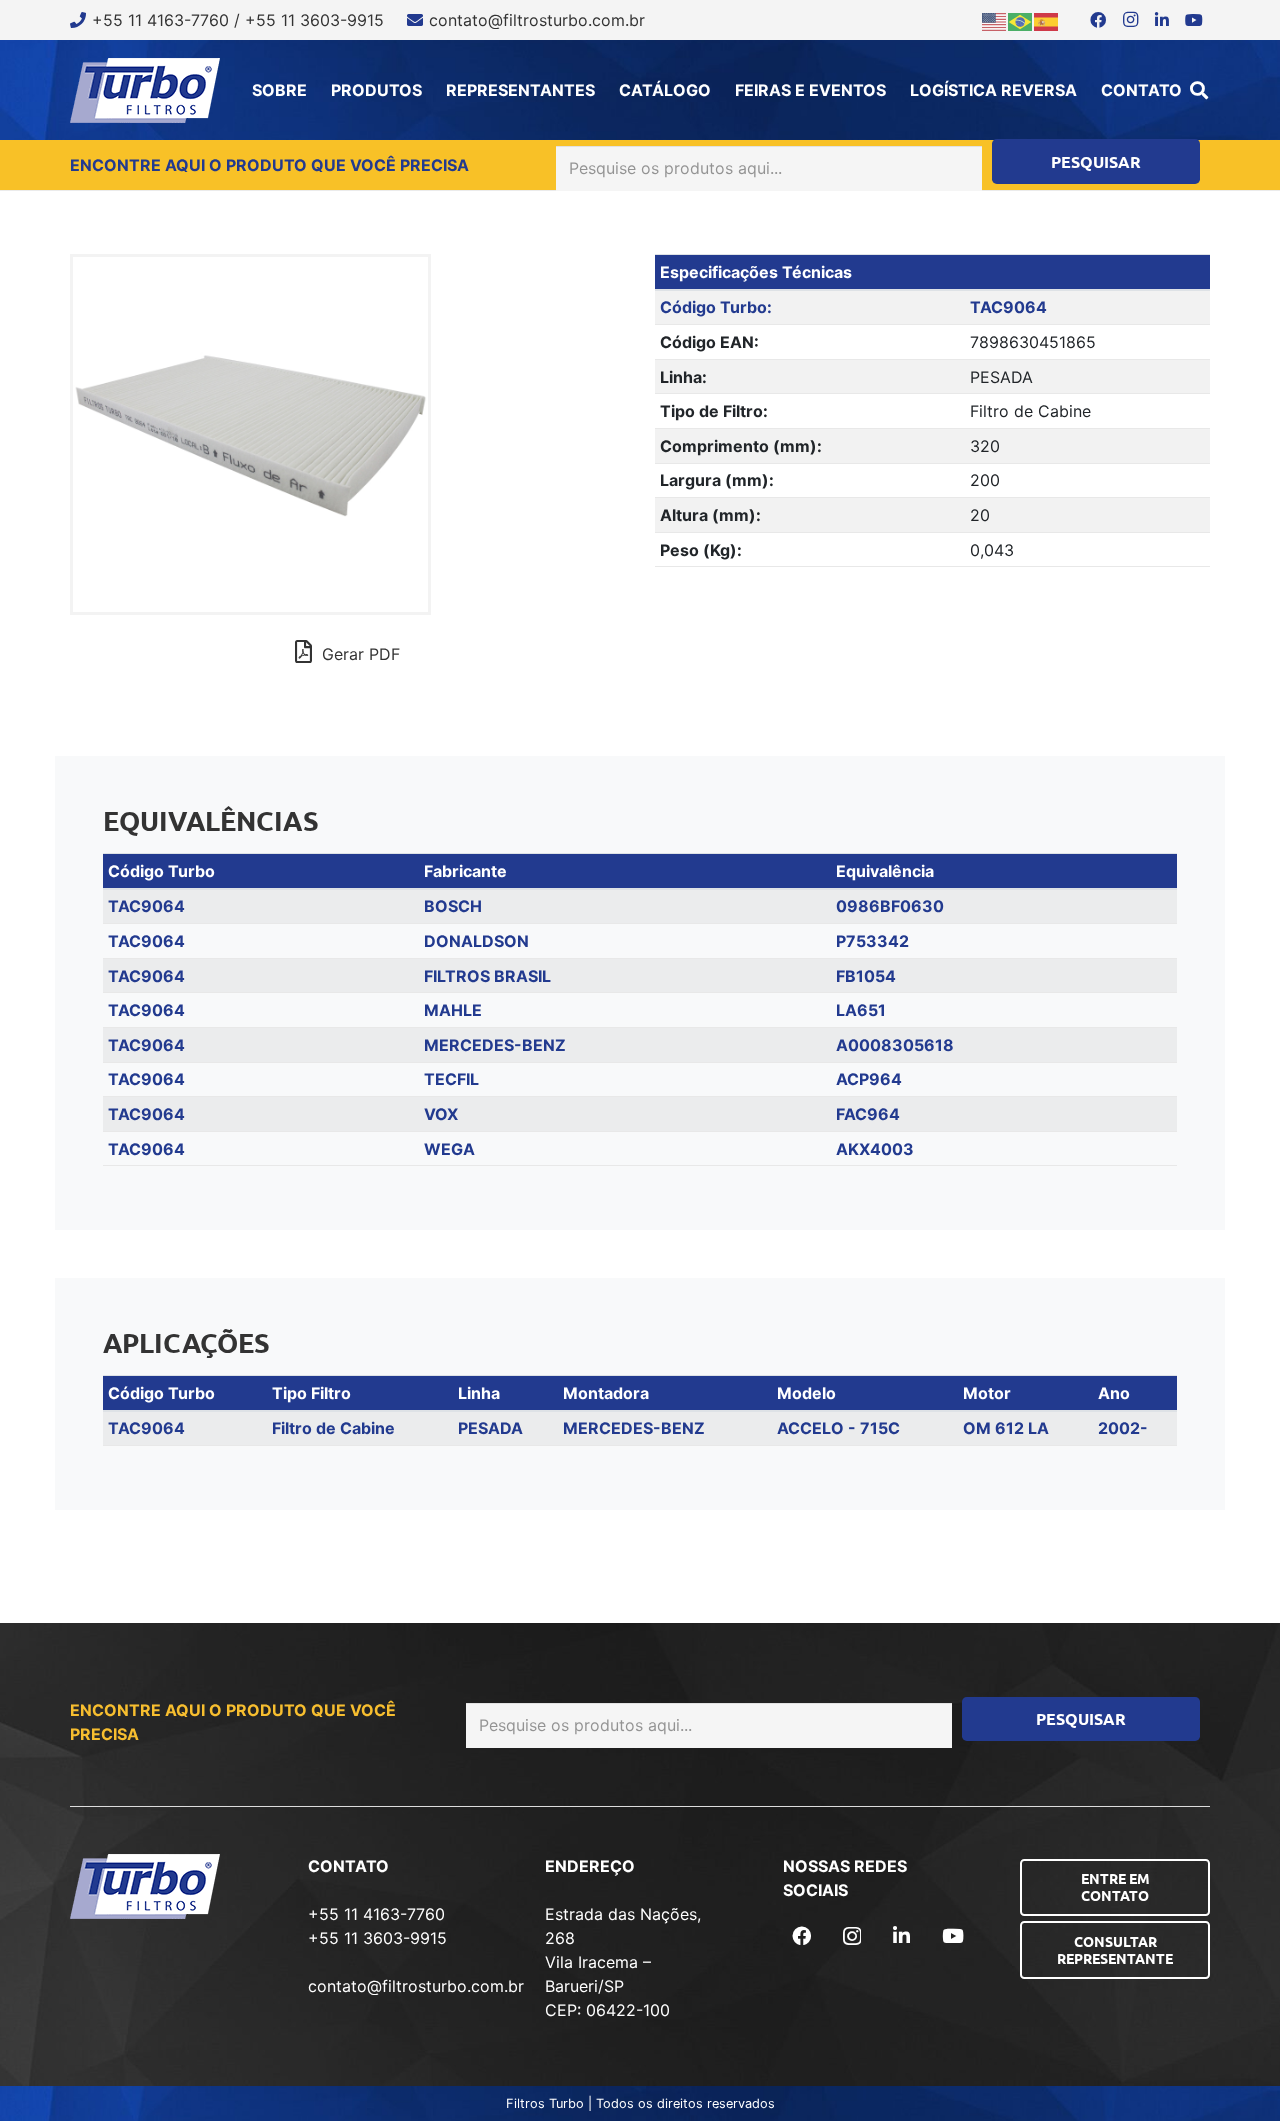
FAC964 (868, 1114)
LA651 (861, 1010)
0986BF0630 (890, 906)
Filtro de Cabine (333, 1428)
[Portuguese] (1021, 20)
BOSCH (453, 906)
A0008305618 (895, 1045)
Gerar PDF (358, 654)
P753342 (872, 941)
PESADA (490, 1428)
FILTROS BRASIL (487, 976)
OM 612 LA (1006, 1428)
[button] (1199, 90)
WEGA (449, 1149)
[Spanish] (1047, 20)
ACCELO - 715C (838, 1428)
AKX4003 (875, 1149)
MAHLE (453, 1010)
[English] (995, 20)
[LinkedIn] (1162, 20)
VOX (441, 1114)
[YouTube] (1194, 20)
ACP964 (869, 1079)
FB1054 (866, 976)
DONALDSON (476, 941)
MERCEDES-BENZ (495, 1045)
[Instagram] (1130, 20)
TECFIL (451, 1079)
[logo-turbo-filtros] (145, 90)
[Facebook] (1098, 20)
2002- (1123, 1428)
